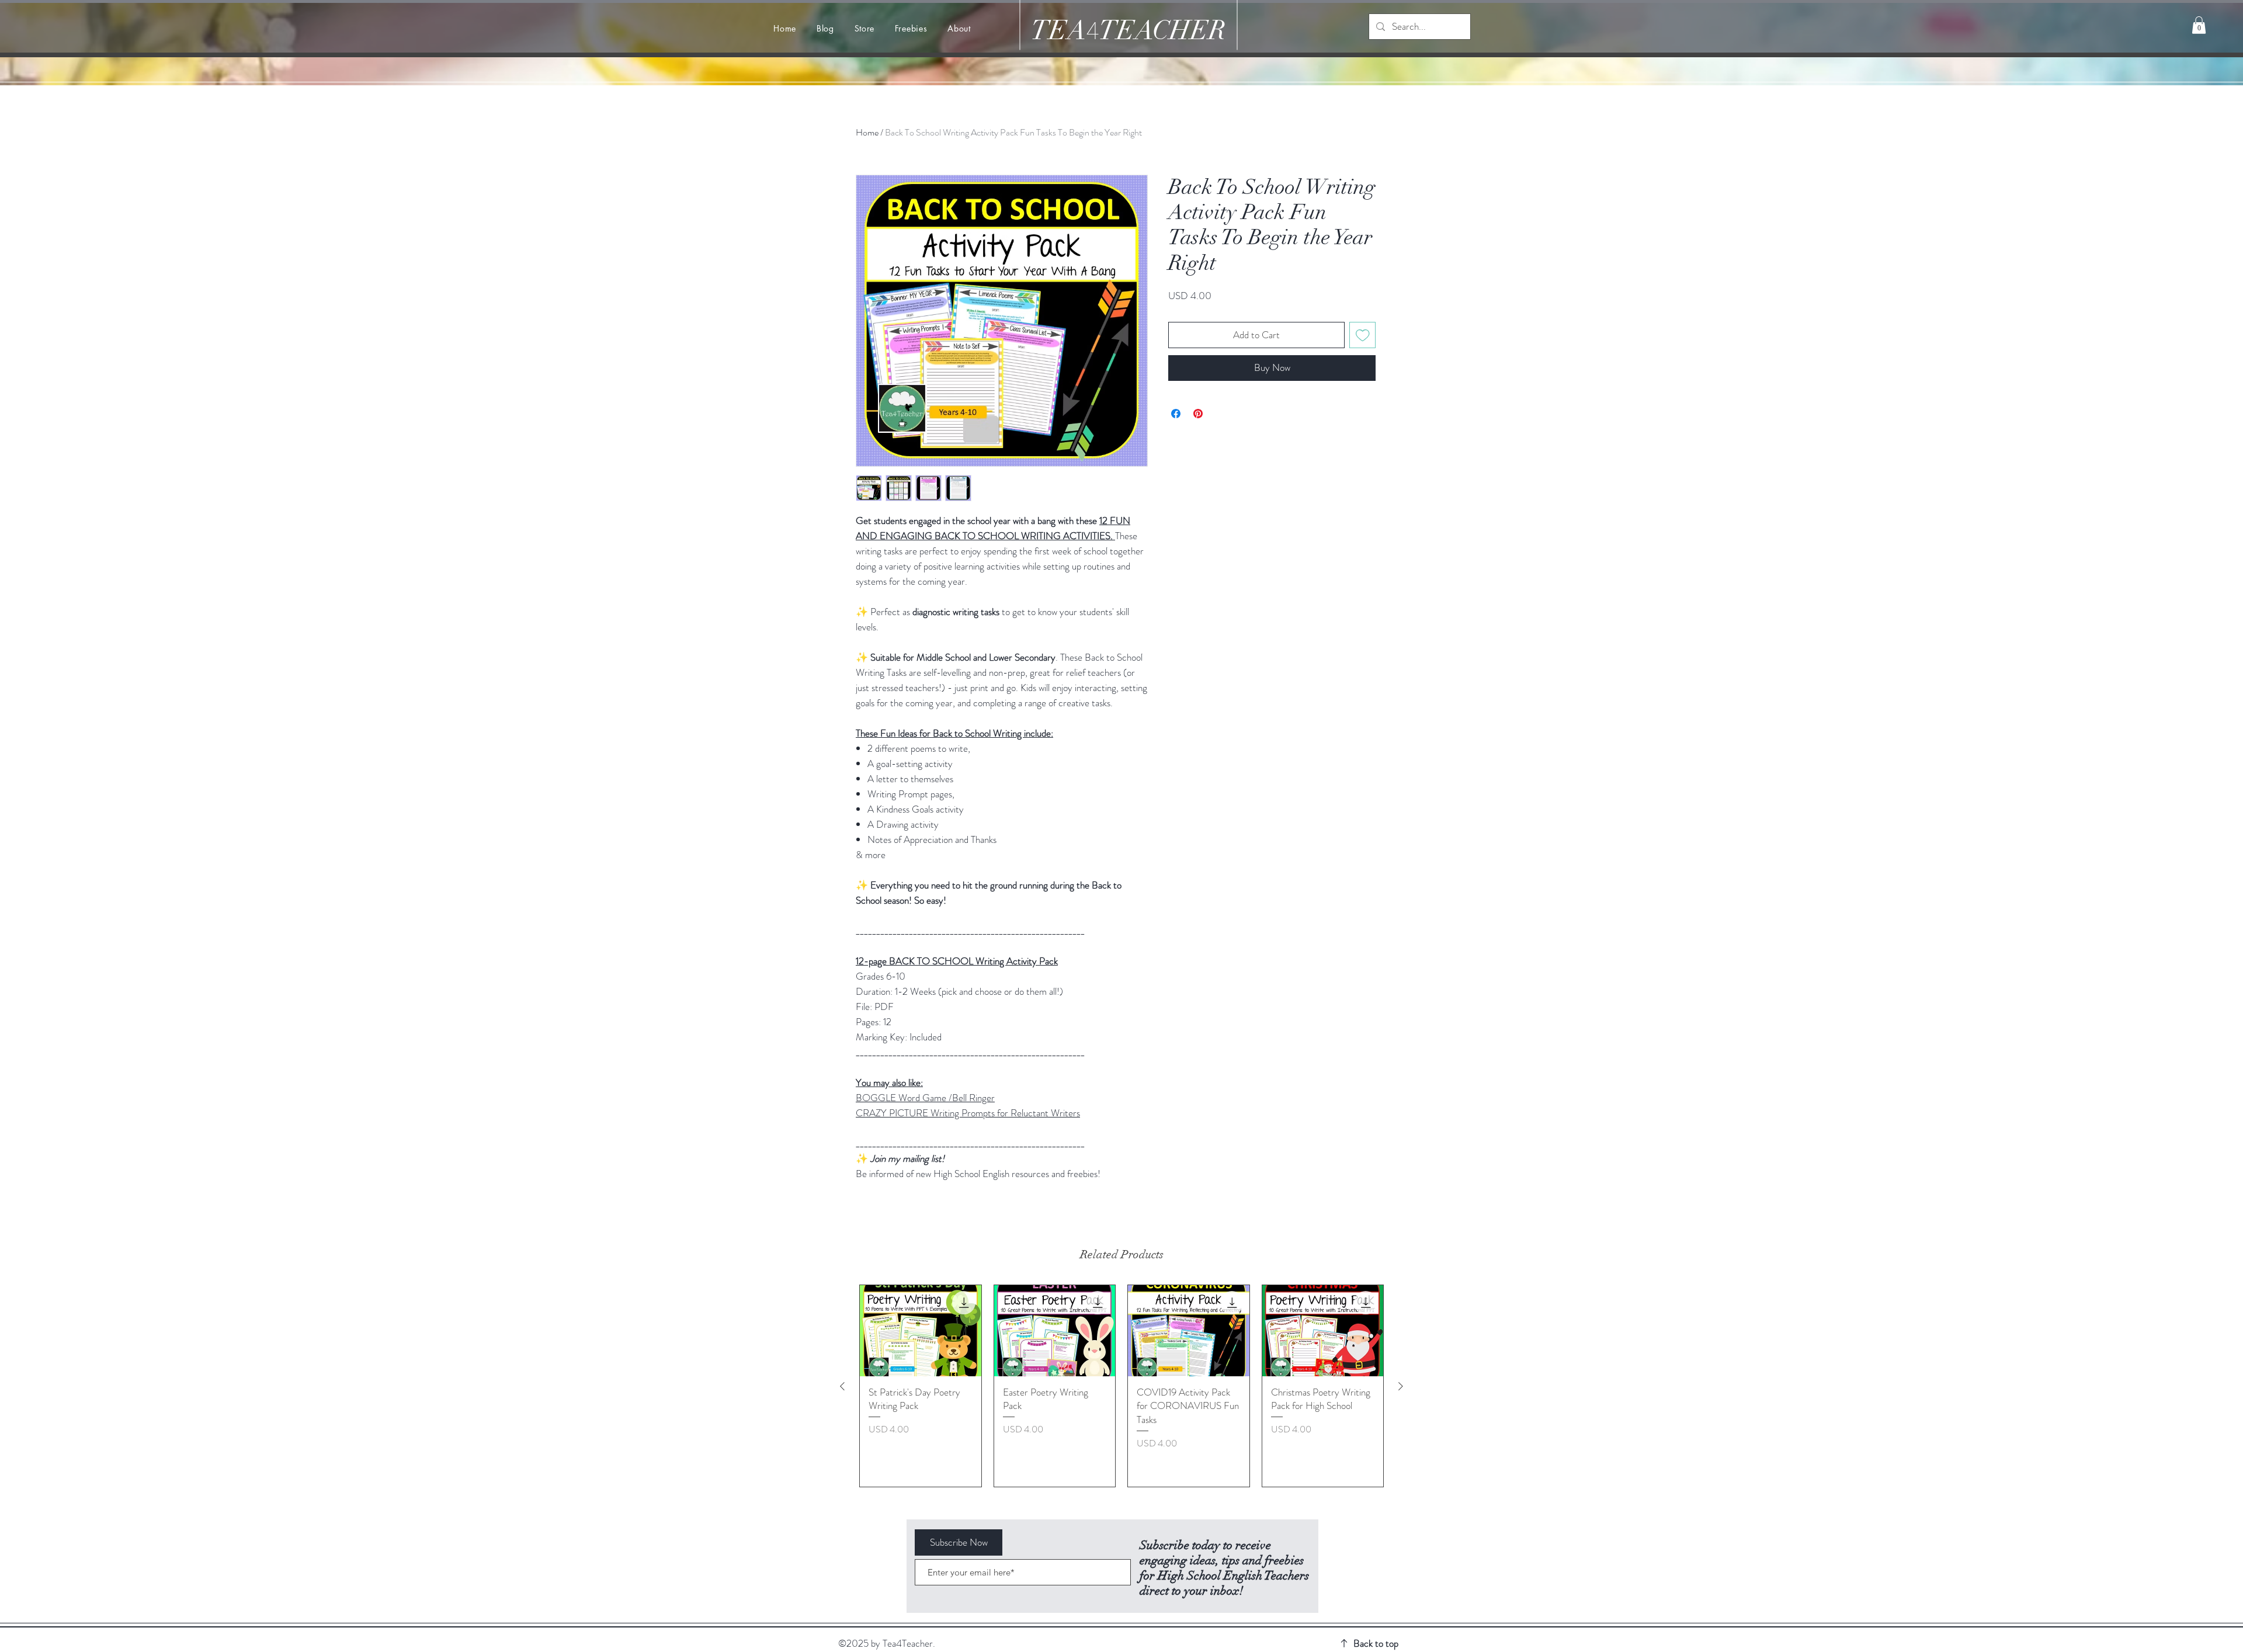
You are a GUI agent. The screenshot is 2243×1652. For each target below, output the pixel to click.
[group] (1121, 1386)
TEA (1058, 31)
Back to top (1376, 1643)
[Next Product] (1401, 1386)
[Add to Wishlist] (1363, 335)
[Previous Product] (842, 1386)
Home (867, 132)
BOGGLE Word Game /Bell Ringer (925, 1098)
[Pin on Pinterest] (1198, 414)
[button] (2199, 25)
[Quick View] (921, 1331)
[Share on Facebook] (1176, 414)
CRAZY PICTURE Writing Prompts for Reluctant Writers (968, 1113)
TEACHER (1162, 31)
